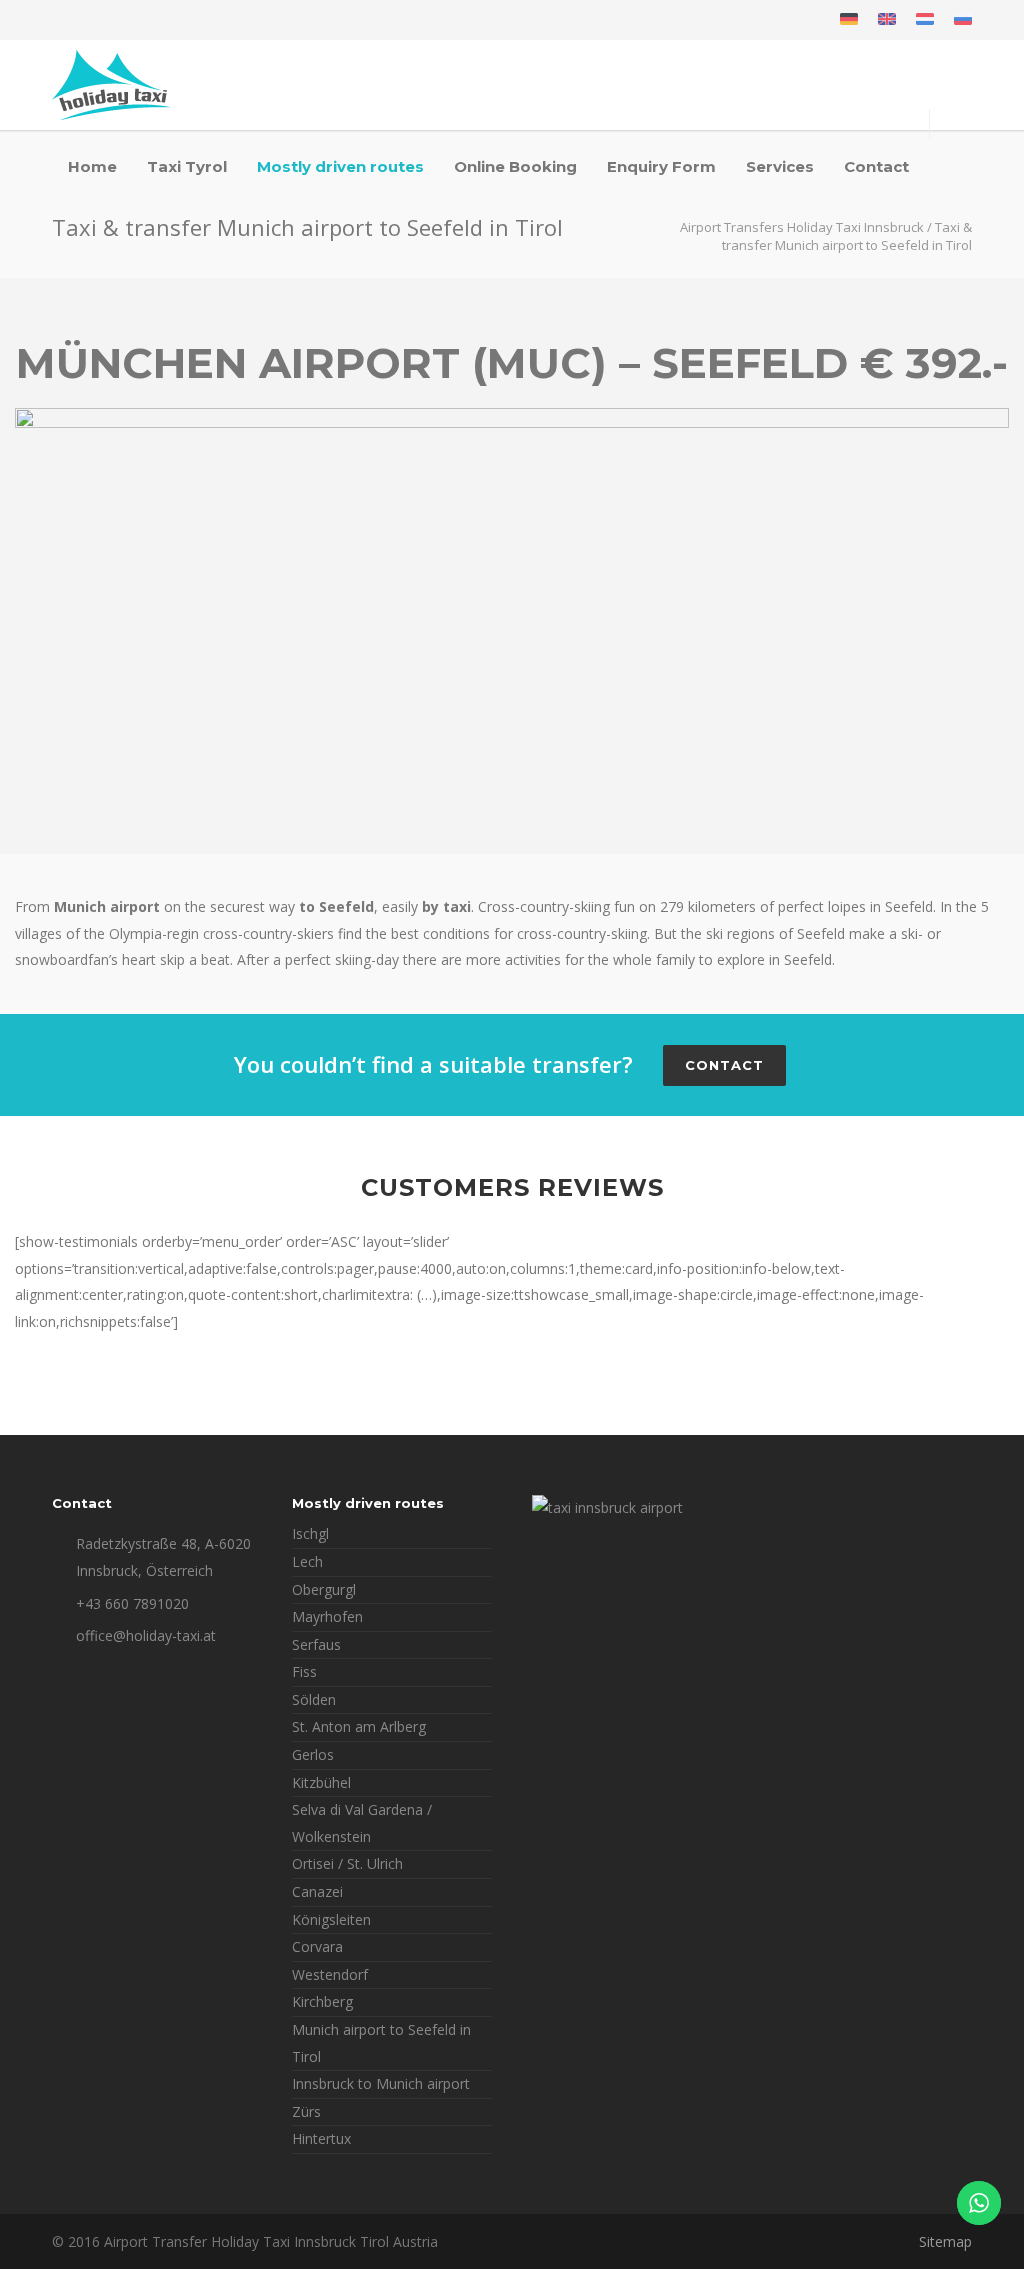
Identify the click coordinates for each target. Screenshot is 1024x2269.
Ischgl (310, 1533)
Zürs (306, 2111)
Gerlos (313, 1754)
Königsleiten (331, 1919)
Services (780, 166)
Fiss (304, 1671)
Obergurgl (324, 1589)
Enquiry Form (661, 166)
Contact (876, 166)
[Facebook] (72, 20)
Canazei (317, 1891)
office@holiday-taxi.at (146, 1635)
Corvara (317, 1946)
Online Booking (515, 166)
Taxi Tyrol (187, 166)
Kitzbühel (321, 1782)
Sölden (314, 1699)
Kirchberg (322, 2001)
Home (92, 166)
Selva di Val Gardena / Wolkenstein (362, 1823)
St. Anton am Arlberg (359, 1726)
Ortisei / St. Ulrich (347, 1863)
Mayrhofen (327, 1616)
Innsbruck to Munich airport (381, 2083)
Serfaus (316, 1644)
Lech (307, 1561)
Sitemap (945, 2241)
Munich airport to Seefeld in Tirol (381, 2043)
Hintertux (321, 2138)
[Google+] (112, 20)
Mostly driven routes (340, 166)
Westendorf (330, 1974)
